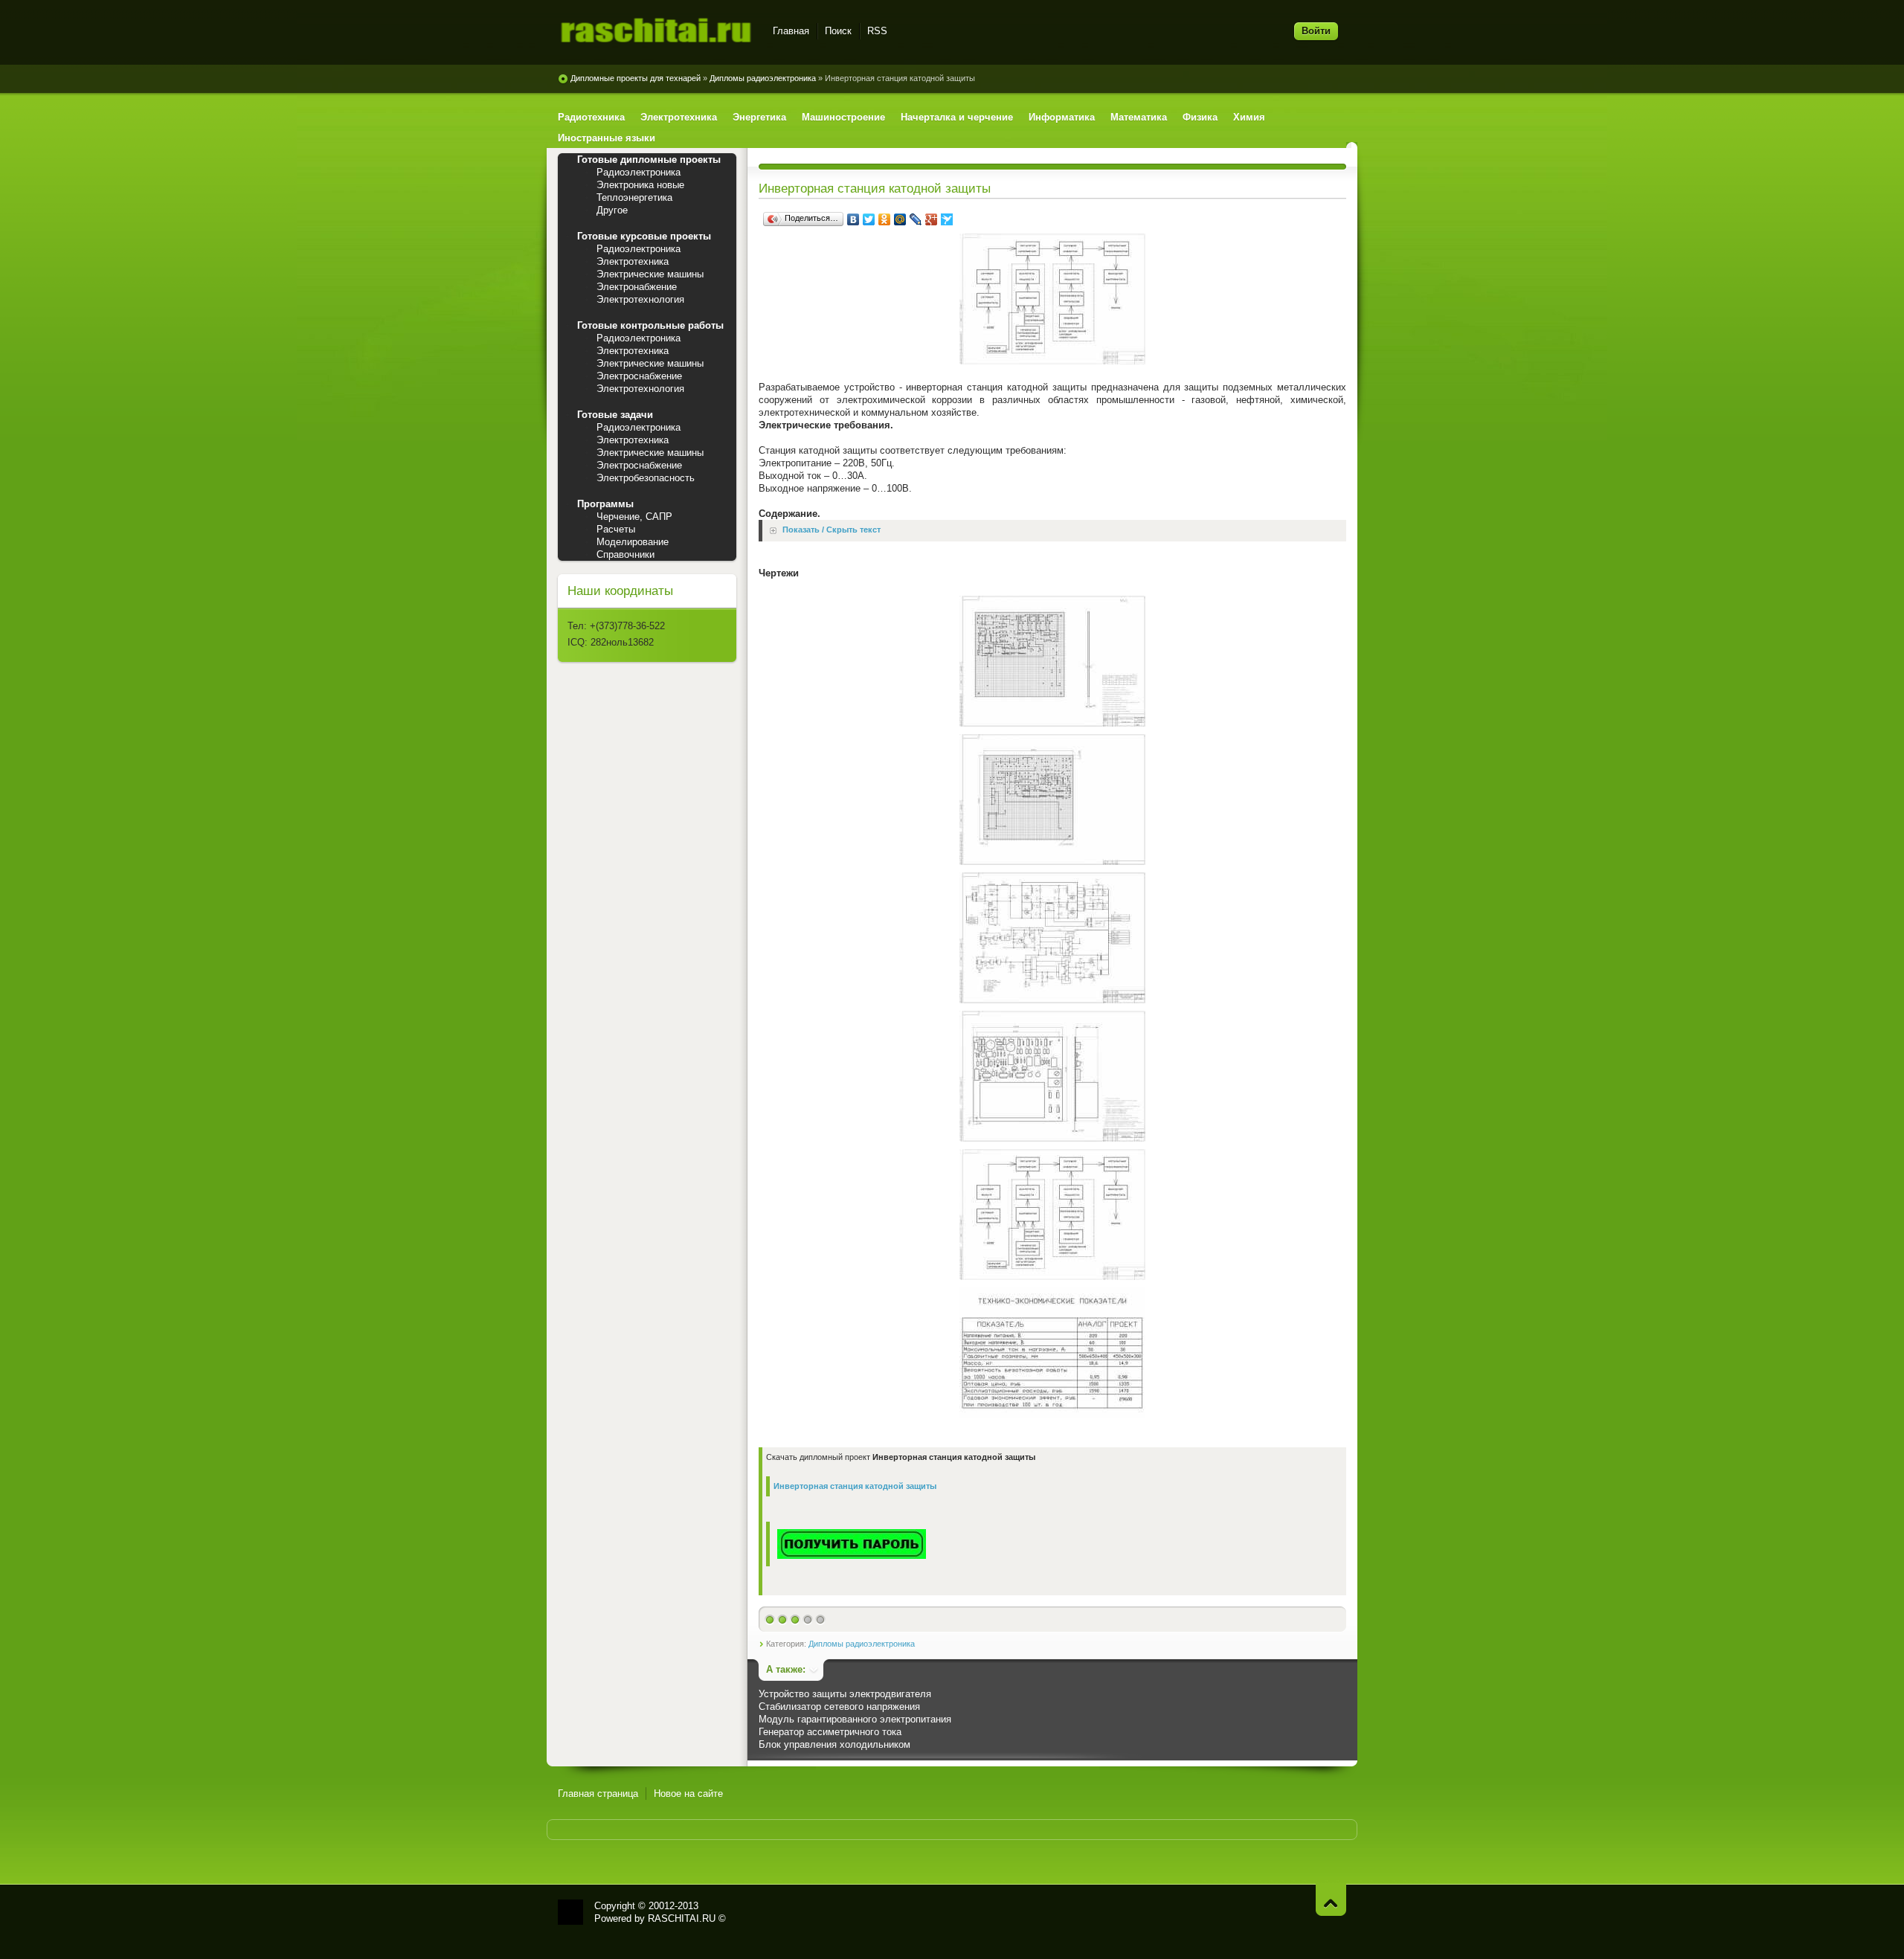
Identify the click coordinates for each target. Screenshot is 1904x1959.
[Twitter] (869, 219)
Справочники (625, 554)
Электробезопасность (646, 478)
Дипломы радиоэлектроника (763, 78)
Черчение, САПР (634, 517)
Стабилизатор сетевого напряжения (839, 1707)
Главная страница (598, 1794)
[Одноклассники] (885, 219)
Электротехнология (640, 299)
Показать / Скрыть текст (832, 530)
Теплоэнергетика (634, 197)
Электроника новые (640, 185)
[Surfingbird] (947, 219)
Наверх (1331, 1900)
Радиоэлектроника (639, 172)
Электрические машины (650, 274)
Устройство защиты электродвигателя (845, 1694)
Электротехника (633, 261)
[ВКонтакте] (853, 219)
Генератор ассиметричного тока (830, 1732)
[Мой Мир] (900, 219)
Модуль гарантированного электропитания (855, 1719)
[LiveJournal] (916, 219)
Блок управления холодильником (834, 1744)
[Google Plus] (932, 219)
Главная (791, 31)
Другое (612, 210)
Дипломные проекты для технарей (636, 78)
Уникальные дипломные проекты (656, 33)
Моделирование (633, 542)
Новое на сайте (688, 1794)
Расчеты (616, 529)
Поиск (838, 31)
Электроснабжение (639, 376)
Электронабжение (637, 287)
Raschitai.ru (570, 1912)
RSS (877, 31)
